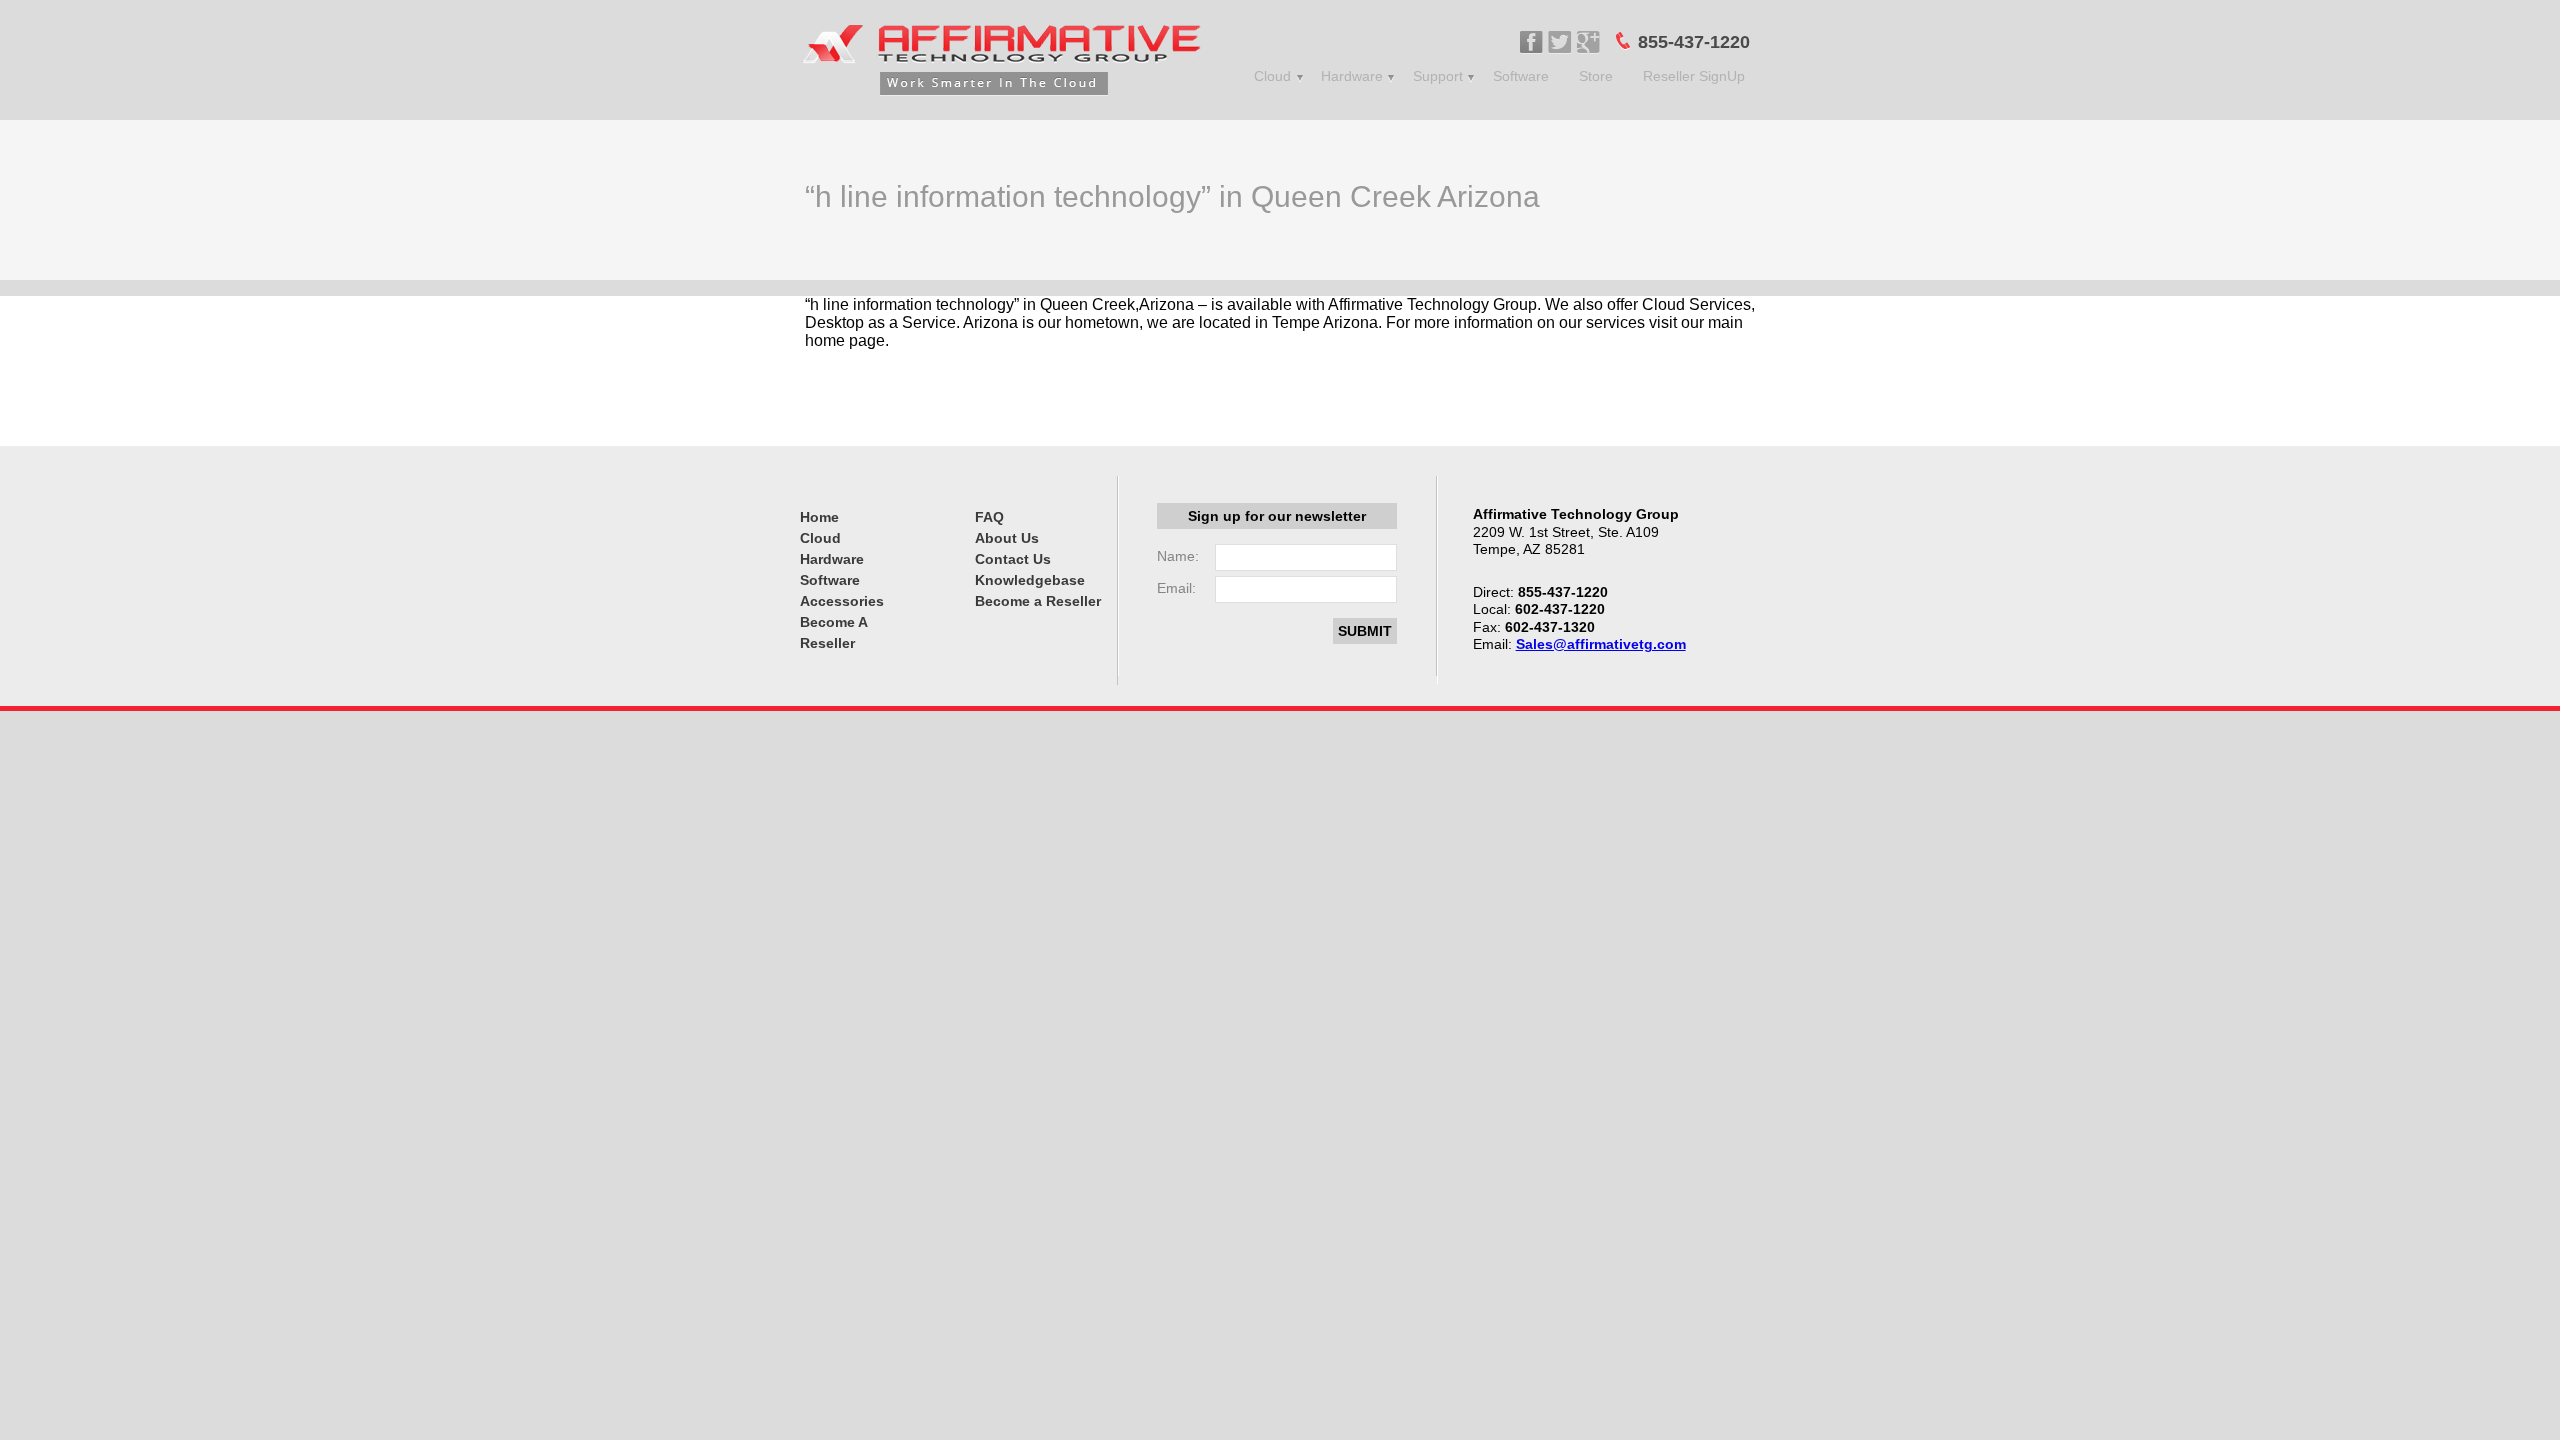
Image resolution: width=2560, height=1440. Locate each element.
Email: (1176, 588)
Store (1596, 76)
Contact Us (1013, 559)
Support (1438, 76)
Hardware (1352, 76)
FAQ (989, 517)
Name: (1178, 556)
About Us (1007, 538)
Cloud (1272, 76)
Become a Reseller (1038, 601)
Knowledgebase (1030, 580)
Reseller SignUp (1694, 76)
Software (1521, 76)
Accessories (842, 601)
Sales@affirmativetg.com (1601, 644)
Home (819, 517)
